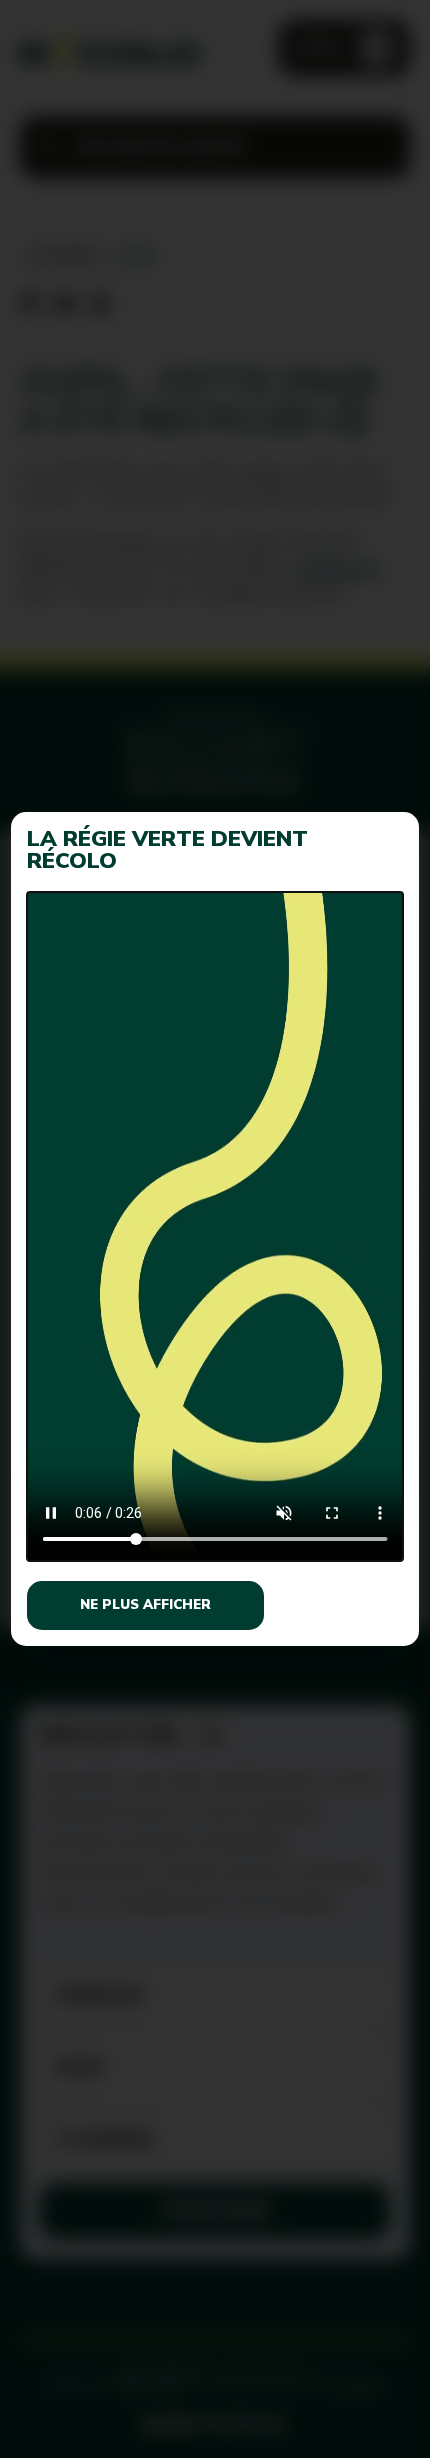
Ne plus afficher (145, 1605)
